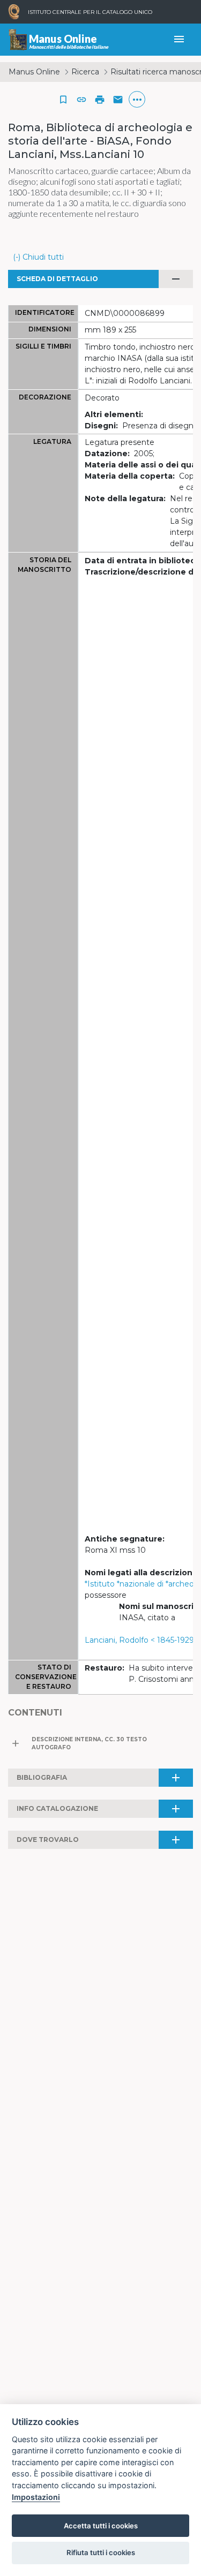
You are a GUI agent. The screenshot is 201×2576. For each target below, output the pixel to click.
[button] (81, 100)
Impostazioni (36, 2497)
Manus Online (34, 72)
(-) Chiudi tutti (38, 257)
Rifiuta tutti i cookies (101, 2552)
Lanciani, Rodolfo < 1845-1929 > (143, 1640)
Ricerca (85, 72)
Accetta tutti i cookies (101, 2526)
